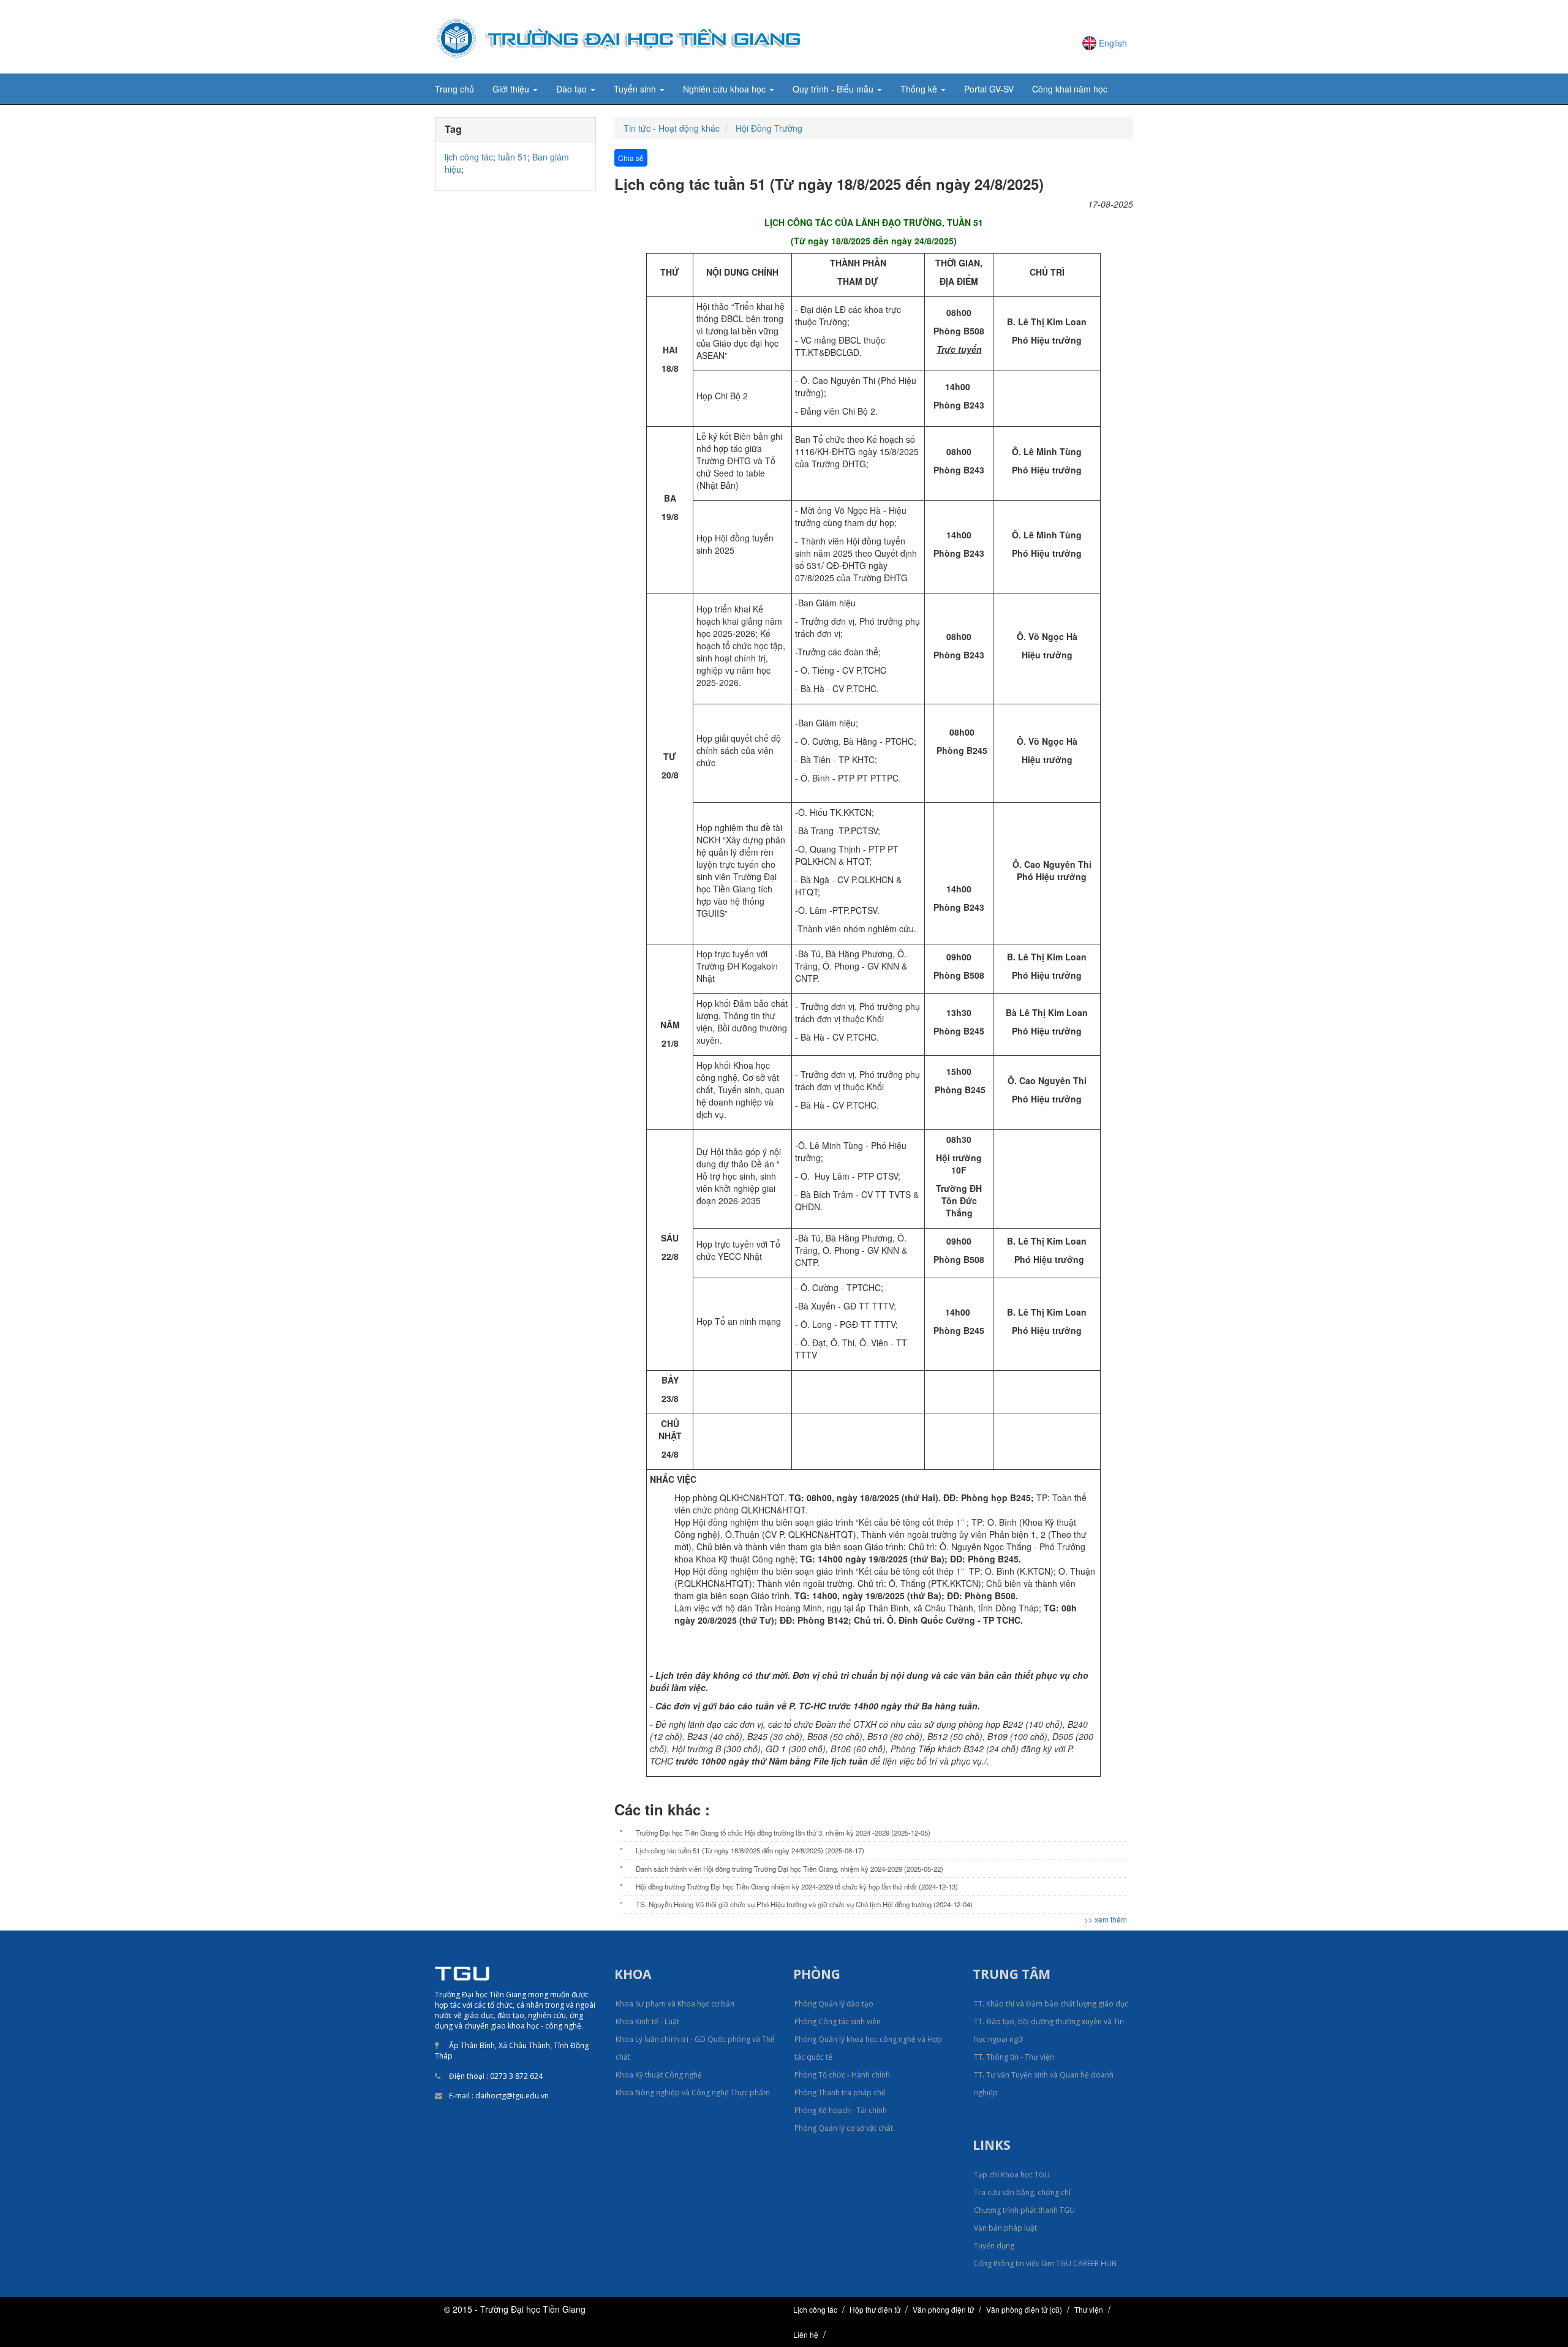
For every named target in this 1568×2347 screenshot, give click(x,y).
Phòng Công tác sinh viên (838, 2021)
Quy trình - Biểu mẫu (834, 89)
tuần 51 (513, 157)
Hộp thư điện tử (875, 2309)
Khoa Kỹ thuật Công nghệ (659, 2075)
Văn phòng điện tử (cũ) (1024, 2309)
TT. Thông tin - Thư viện (1014, 2057)
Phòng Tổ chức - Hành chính (842, 2075)
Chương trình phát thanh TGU (1024, 2210)
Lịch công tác (815, 2309)
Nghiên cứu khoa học (726, 89)
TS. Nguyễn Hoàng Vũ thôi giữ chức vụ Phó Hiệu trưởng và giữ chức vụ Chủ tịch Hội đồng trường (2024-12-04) (804, 1904)
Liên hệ (806, 2334)
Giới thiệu (512, 89)
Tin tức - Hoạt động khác (672, 128)
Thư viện (1089, 2309)
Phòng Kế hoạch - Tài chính (841, 2110)
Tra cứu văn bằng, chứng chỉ (1022, 2192)
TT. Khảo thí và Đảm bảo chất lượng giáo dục (1051, 2004)
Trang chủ (454, 89)
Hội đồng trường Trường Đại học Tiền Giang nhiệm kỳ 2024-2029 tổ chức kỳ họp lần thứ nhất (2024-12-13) (797, 1886)
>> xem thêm (1106, 1919)
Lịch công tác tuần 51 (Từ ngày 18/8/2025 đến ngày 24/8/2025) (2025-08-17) (750, 1850)
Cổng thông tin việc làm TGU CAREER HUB (1045, 2263)
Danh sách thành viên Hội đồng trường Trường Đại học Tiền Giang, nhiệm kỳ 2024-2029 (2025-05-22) (790, 1869)
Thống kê (920, 89)
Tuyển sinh (636, 89)
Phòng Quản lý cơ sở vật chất (844, 2128)
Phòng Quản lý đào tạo (834, 2004)
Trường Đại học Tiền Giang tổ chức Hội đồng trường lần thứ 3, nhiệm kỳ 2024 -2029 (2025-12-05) (783, 1833)
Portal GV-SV (989, 89)
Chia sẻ (631, 158)
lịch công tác (469, 157)
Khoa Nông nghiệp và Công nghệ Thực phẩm (693, 2093)
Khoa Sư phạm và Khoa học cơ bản (675, 2004)
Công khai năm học (1070, 89)
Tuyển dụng (994, 2246)
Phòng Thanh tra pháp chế (840, 2093)
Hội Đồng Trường (769, 128)
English (1113, 43)
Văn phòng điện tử (943, 2309)
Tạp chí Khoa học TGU (1012, 2175)
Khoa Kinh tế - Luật (647, 2021)
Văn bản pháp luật (1005, 2228)
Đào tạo (573, 89)
